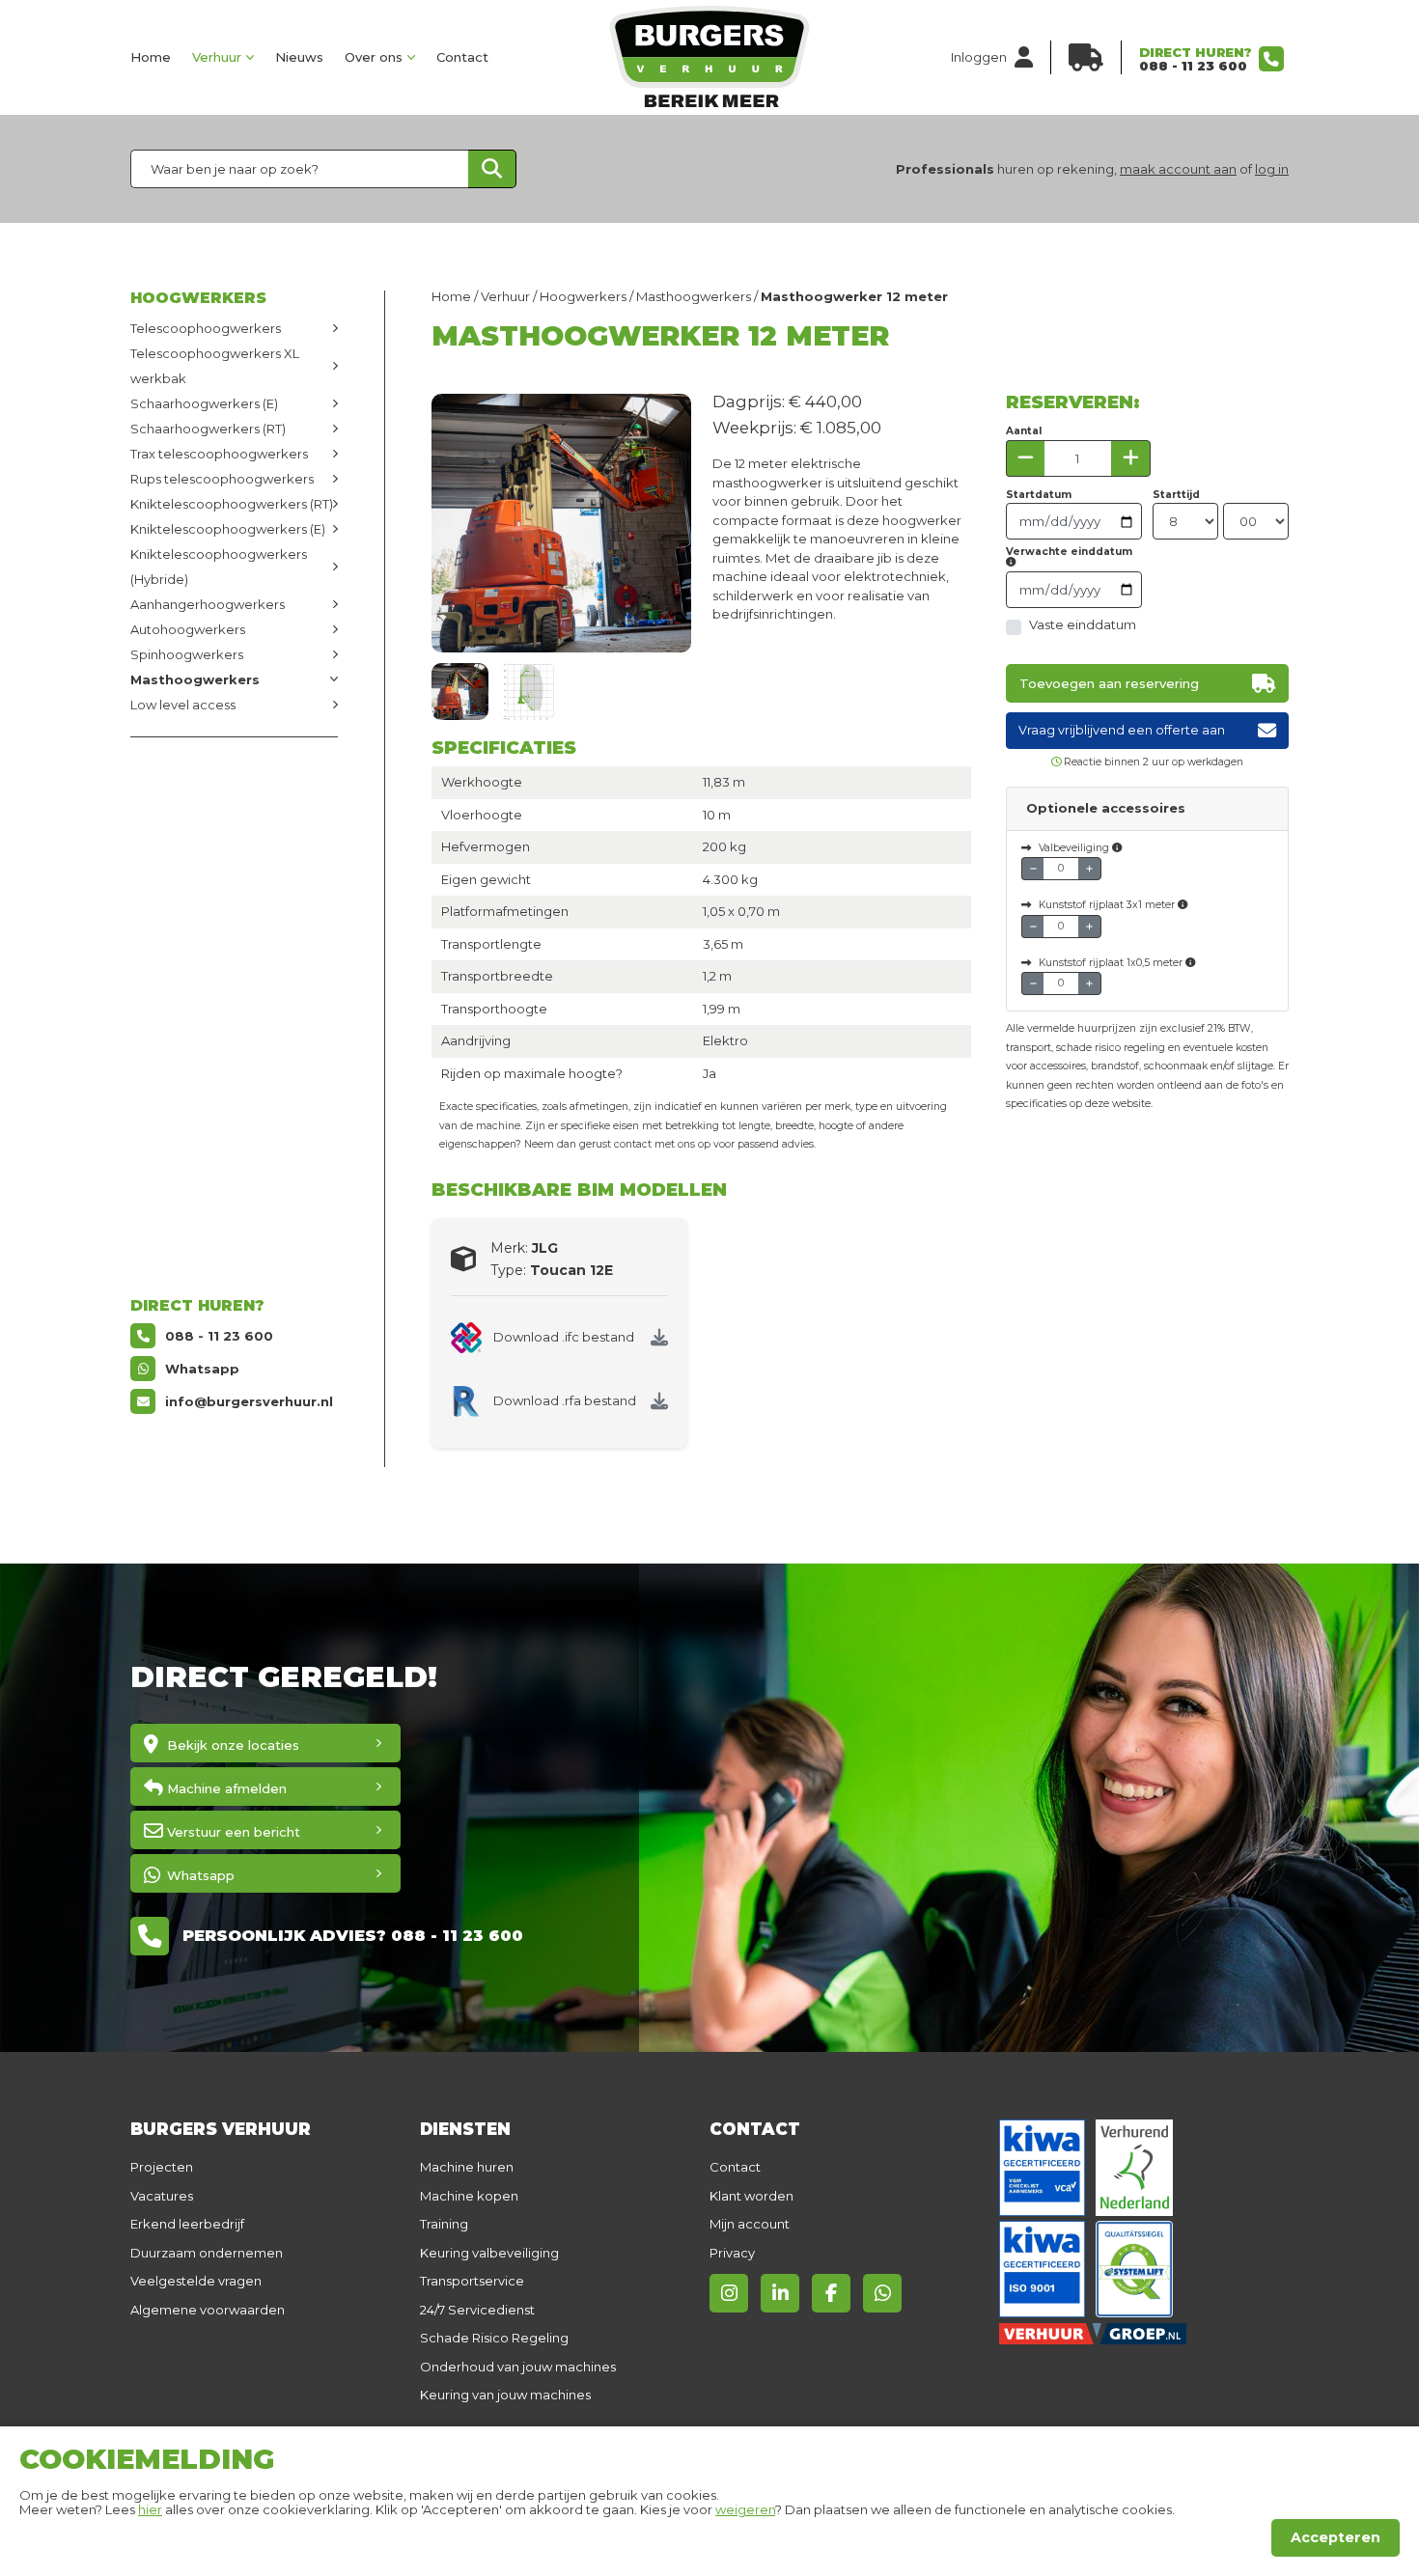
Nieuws (299, 57)
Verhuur (217, 57)
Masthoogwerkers (195, 679)
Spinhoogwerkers (187, 654)
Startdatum (1039, 495)
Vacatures (162, 2196)
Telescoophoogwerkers (206, 328)
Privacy (732, 2253)
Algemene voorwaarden (208, 2310)
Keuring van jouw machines (505, 2395)
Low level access (183, 705)
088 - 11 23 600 (1193, 66)
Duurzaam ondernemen (207, 2253)
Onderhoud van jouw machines (518, 2367)
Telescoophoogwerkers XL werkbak (215, 366)
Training (444, 2224)
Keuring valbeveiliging (489, 2253)
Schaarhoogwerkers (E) (204, 403)
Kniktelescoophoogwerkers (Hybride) (219, 567)
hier (150, 2509)
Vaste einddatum (1083, 624)
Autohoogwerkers (188, 629)
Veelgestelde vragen (196, 2281)
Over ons (374, 57)
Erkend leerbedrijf (187, 2224)
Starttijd (1176, 495)
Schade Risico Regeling (494, 2338)
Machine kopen (469, 2196)
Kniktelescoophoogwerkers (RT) (232, 504)
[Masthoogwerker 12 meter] (460, 692)
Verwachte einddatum (1069, 553)
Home (151, 57)
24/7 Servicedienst (477, 2310)
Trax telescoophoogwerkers (219, 454)
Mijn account (750, 2224)
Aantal (1024, 431)
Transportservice (472, 2281)
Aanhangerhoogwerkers (208, 604)
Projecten (162, 2167)
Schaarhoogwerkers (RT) (208, 429)
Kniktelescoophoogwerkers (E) (228, 529)
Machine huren (467, 2167)
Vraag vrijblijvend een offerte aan (1122, 730)
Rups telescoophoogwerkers (222, 479)
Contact (462, 57)
